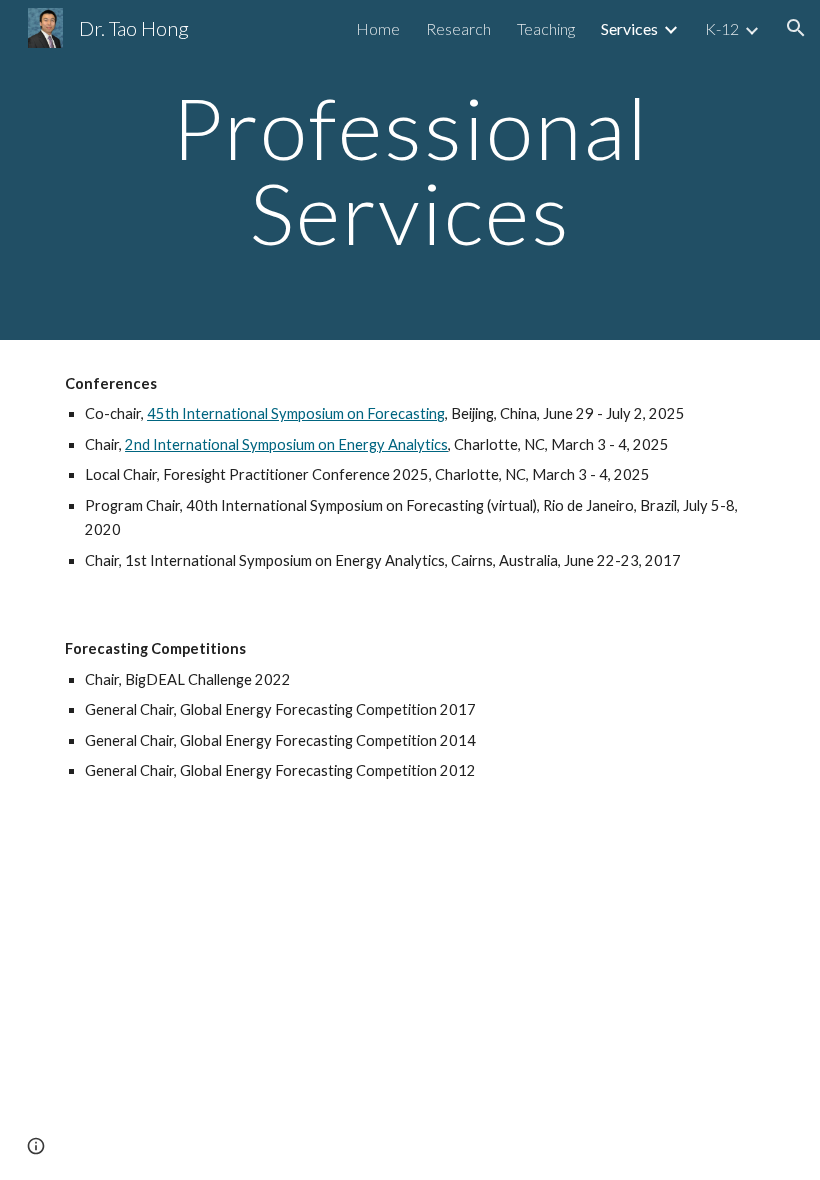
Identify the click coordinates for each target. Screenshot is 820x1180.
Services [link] (629, 28)
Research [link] (458, 28)
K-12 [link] (722, 28)
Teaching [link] (546, 28)
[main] (410, 170)
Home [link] (378, 28)
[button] (796, 28)
